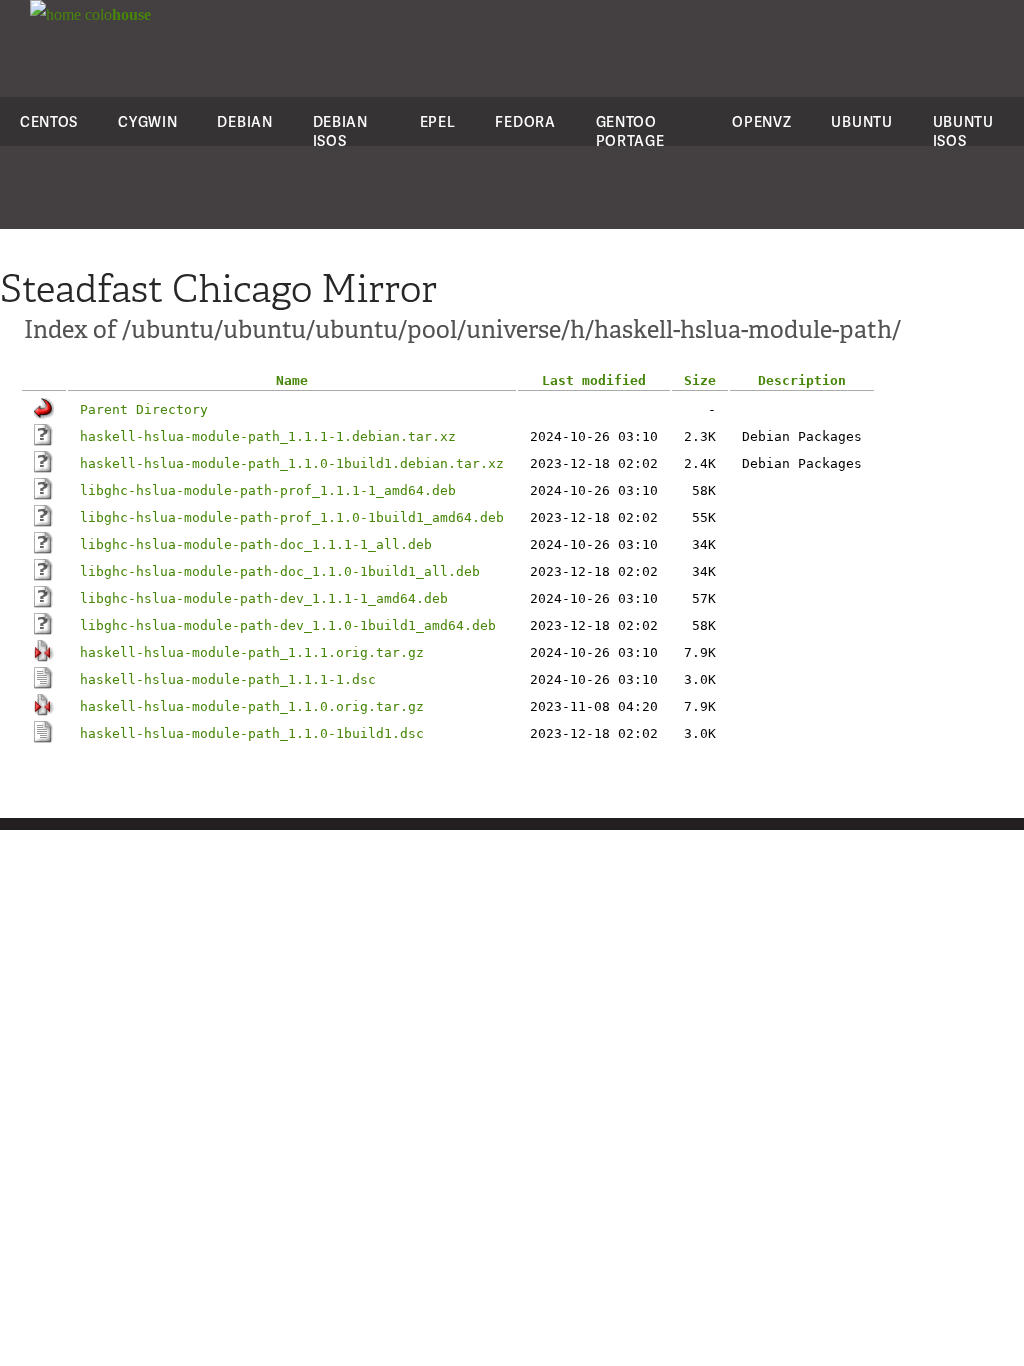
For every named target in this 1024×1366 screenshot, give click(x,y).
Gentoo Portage (630, 131)
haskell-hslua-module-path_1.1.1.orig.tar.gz (252, 652)
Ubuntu (861, 121)
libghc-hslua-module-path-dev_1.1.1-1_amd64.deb (264, 598)
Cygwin (147, 121)
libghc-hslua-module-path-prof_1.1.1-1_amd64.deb (268, 490)
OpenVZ (761, 121)
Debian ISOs (340, 131)
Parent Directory (144, 409)
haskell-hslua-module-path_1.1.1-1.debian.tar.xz (268, 436)
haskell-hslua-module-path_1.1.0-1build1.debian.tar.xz (292, 463)
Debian (244, 121)
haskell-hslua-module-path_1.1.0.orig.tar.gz (252, 706)
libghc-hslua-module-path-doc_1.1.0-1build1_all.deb (280, 571)
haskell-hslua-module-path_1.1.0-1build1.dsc (252, 733)
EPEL (438, 121)
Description (802, 380)
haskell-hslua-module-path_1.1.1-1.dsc (228, 679)
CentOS (49, 121)
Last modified (594, 380)
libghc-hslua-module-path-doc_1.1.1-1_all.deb (256, 544)
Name (292, 380)
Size (700, 380)
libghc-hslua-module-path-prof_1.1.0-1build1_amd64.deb (292, 517)
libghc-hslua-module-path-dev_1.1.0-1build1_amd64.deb (288, 625)
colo (116, 14)
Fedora (525, 121)
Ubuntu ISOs (963, 131)
